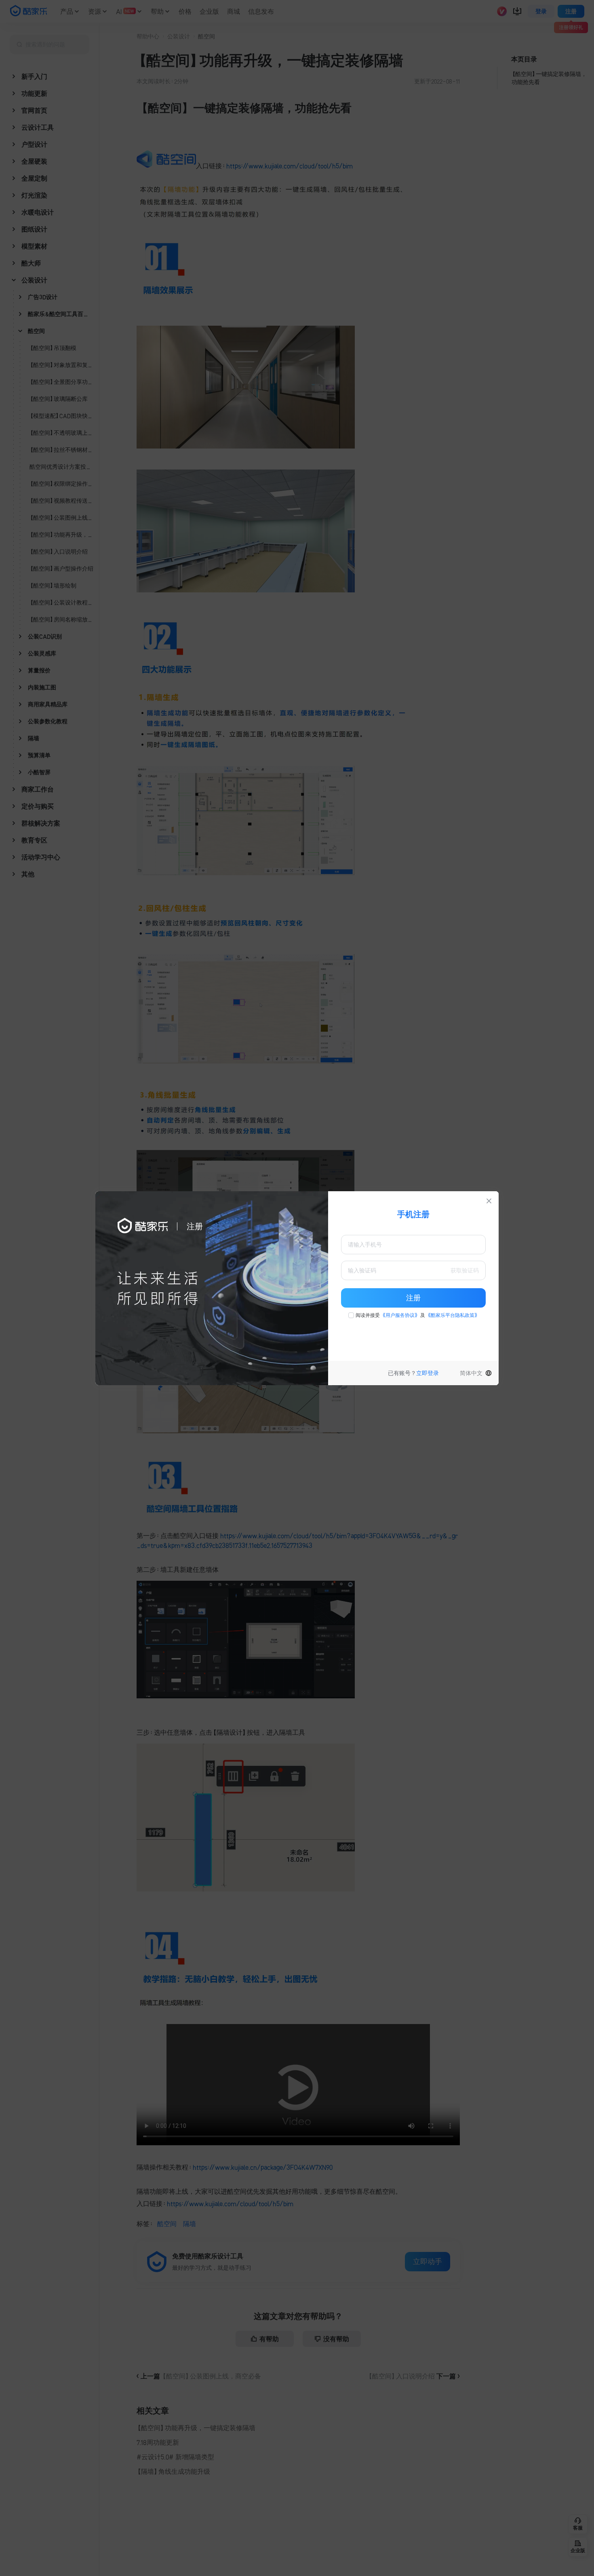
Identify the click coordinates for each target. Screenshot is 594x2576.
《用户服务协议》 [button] (400, 1315)
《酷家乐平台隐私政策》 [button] (453, 1315)
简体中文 (471, 1373)
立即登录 (428, 1373)
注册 (413, 1298)
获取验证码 (465, 1270)
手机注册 (413, 1214)
